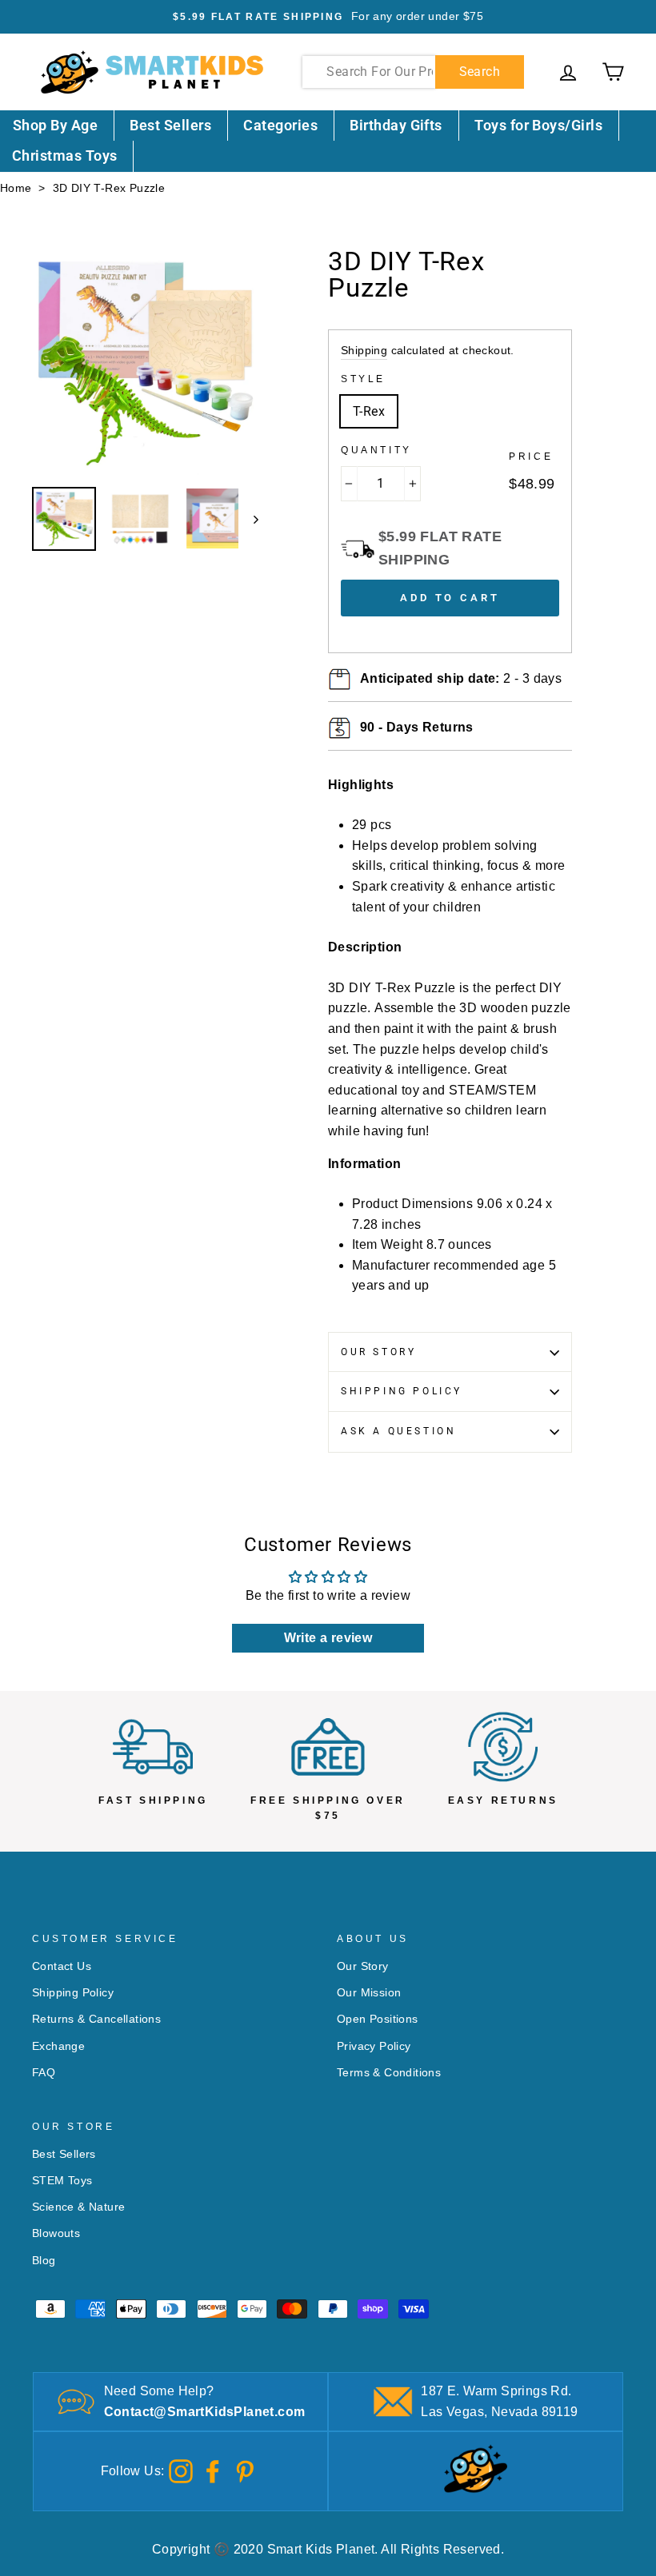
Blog (44, 2261)
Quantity (376, 450)
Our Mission (369, 1993)
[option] (328, 17)
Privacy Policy (374, 2046)
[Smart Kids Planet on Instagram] (181, 2470)
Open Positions (378, 2019)
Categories (280, 125)
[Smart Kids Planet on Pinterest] (245, 2470)
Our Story (378, 1352)
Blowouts (56, 2233)
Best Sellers (170, 125)
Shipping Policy (402, 1391)
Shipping (364, 351)
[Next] (248, 519)
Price (531, 457)
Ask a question (398, 1431)
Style (363, 379)
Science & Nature (78, 2207)
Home (16, 188)
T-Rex (369, 411)
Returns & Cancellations (96, 2019)
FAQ (44, 2073)
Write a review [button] (328, 1638)
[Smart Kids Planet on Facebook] (213, 2470)
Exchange (58, 2046)
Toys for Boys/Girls (538, 125)
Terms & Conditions (389, 2073)
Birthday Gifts (396, 125)
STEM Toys (62, 2181)
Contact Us (62, 1966)
